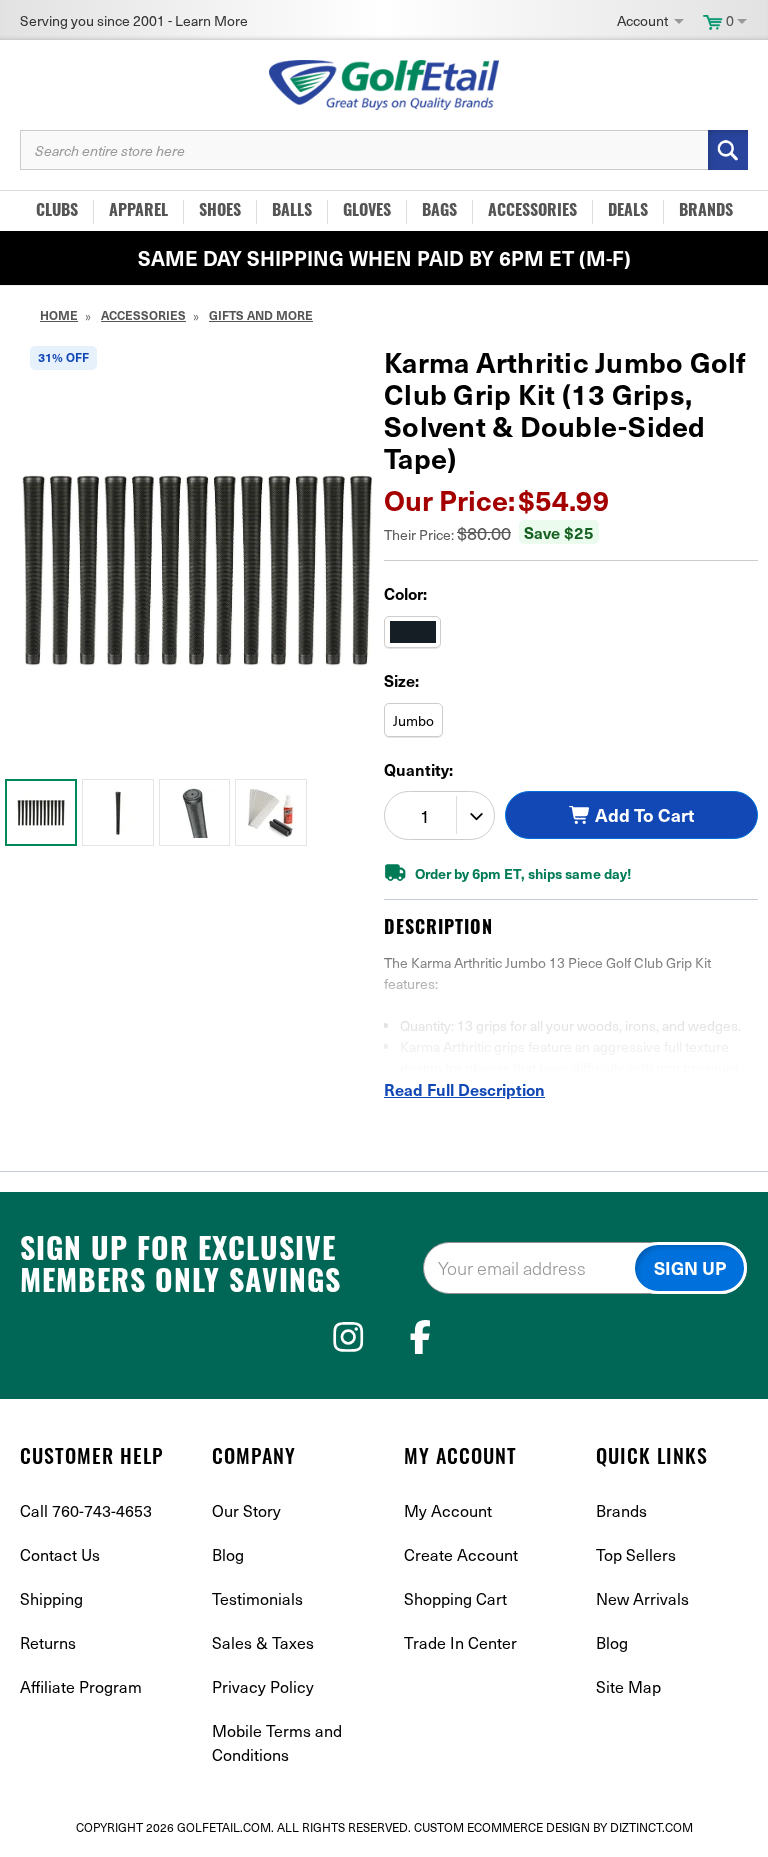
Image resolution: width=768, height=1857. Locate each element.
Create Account (461, 1554)
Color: (405, 593)
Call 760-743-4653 (86, 1510)
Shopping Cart (455, 1598)
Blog (228, 1554)
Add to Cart (642, 813)
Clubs (57, 212)
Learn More (211, 20)
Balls (292, 212)
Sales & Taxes (263, 1642)
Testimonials (257, 1598)
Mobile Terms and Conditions (277, 1742)
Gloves (367, 212)
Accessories (532, 212)
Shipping (51, 1598)
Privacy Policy (263, 1686)
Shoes (220, 212)
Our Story (246, 1510)
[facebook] (420, 1337)
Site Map (628, 1686)
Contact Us (60, 1554)
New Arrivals (642, 1598)
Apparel (138, 212)
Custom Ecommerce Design (502, 1827)
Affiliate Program (81, 1686)
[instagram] (348, 1337)
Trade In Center (460, 1642)
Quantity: (418, 769)
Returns (48, 1642)
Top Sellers (636, 1554)
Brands (706, 212)
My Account (448, 1510)
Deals (628, 212)
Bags (439, 212)
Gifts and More (261, 315)
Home (59, 315)
